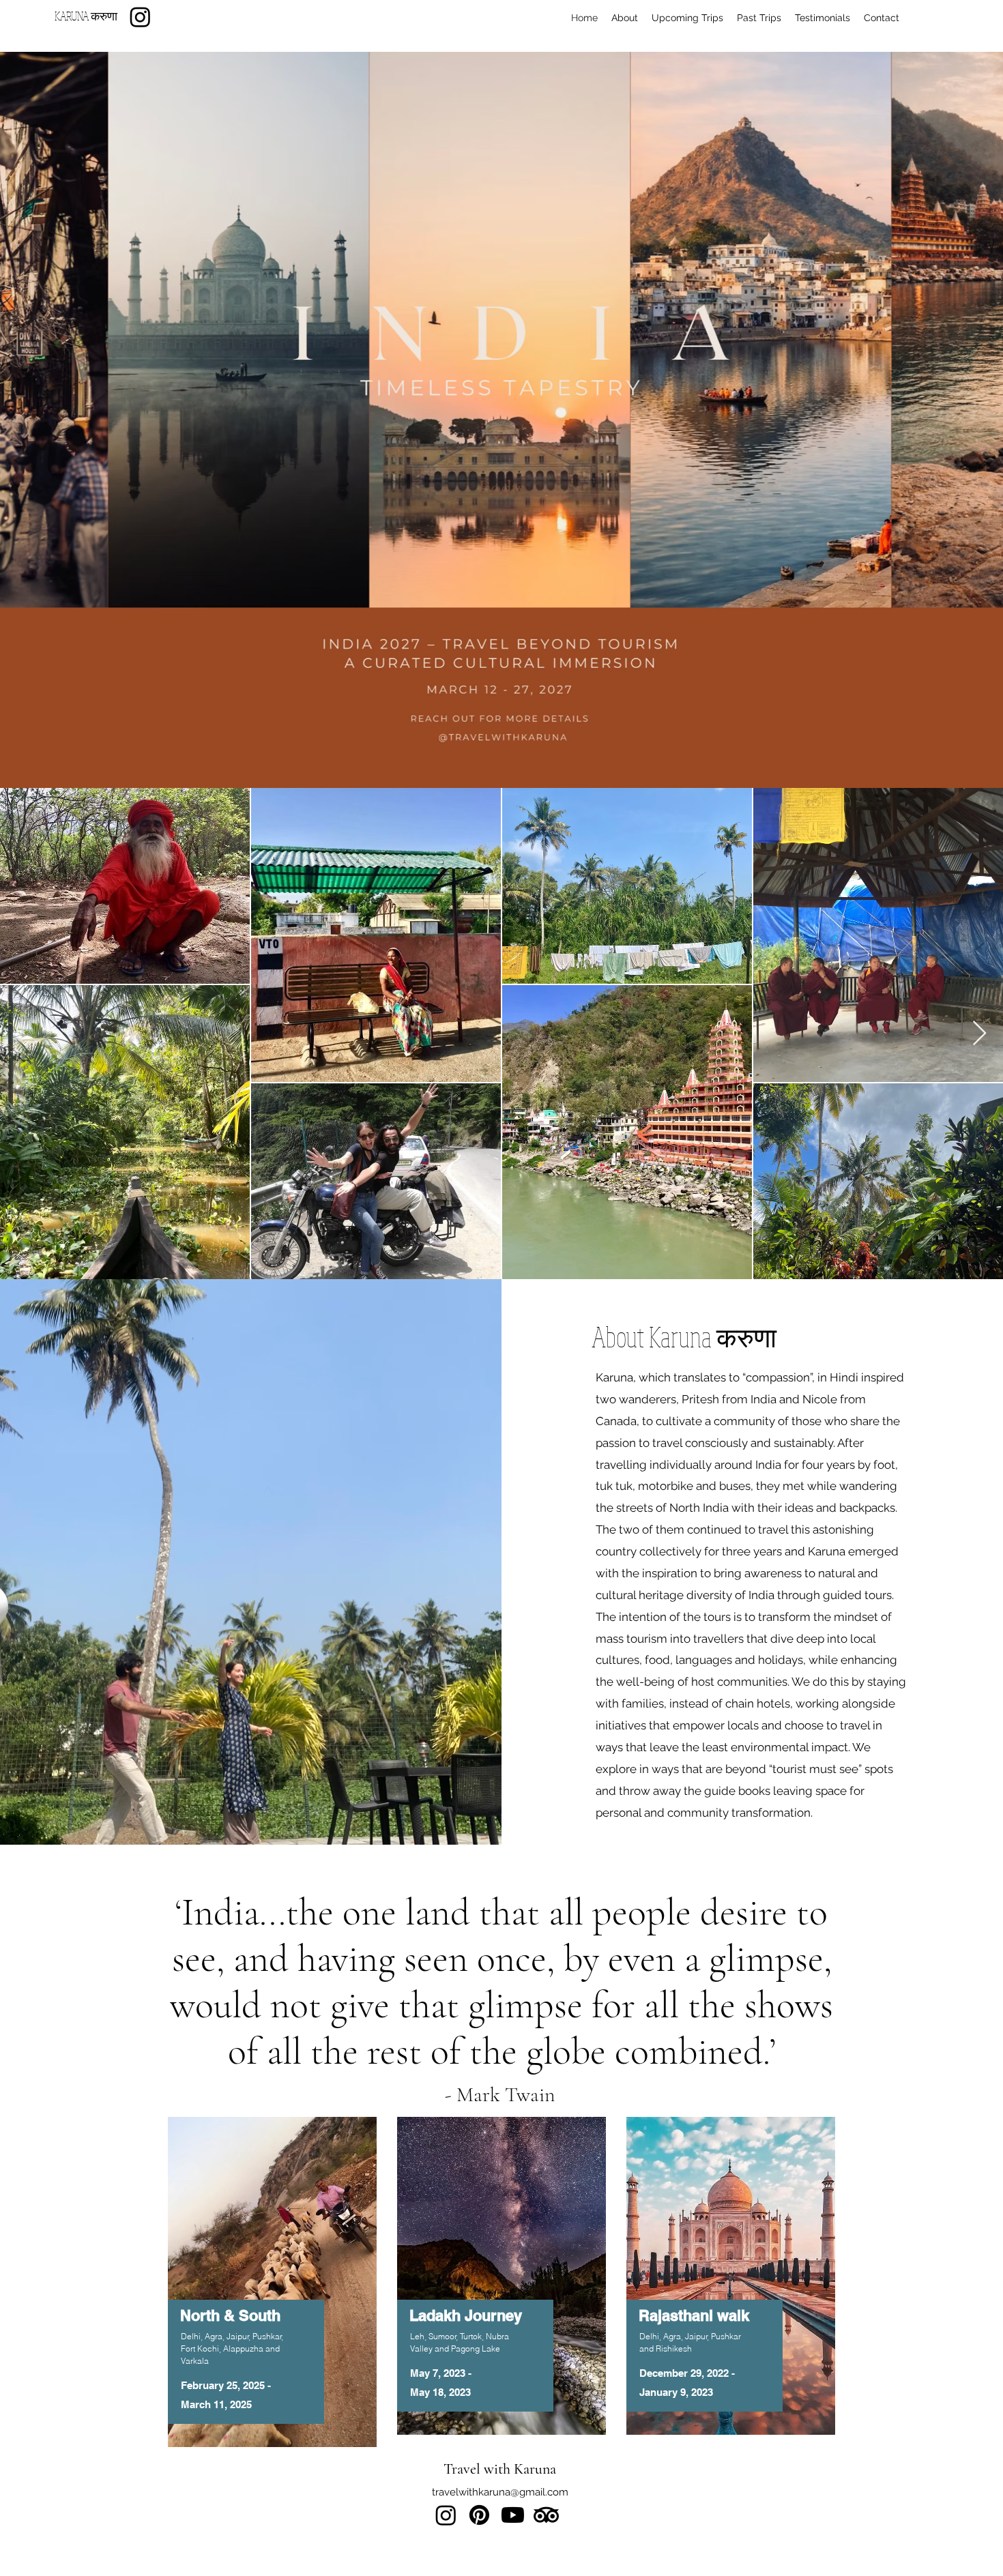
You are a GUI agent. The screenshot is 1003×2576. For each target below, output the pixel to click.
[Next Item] (979, 1034)
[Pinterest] (479, 2515)
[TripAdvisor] (546, 2515)
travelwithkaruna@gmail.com (500, 2492)
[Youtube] (513, 2515)
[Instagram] (140, 17)
